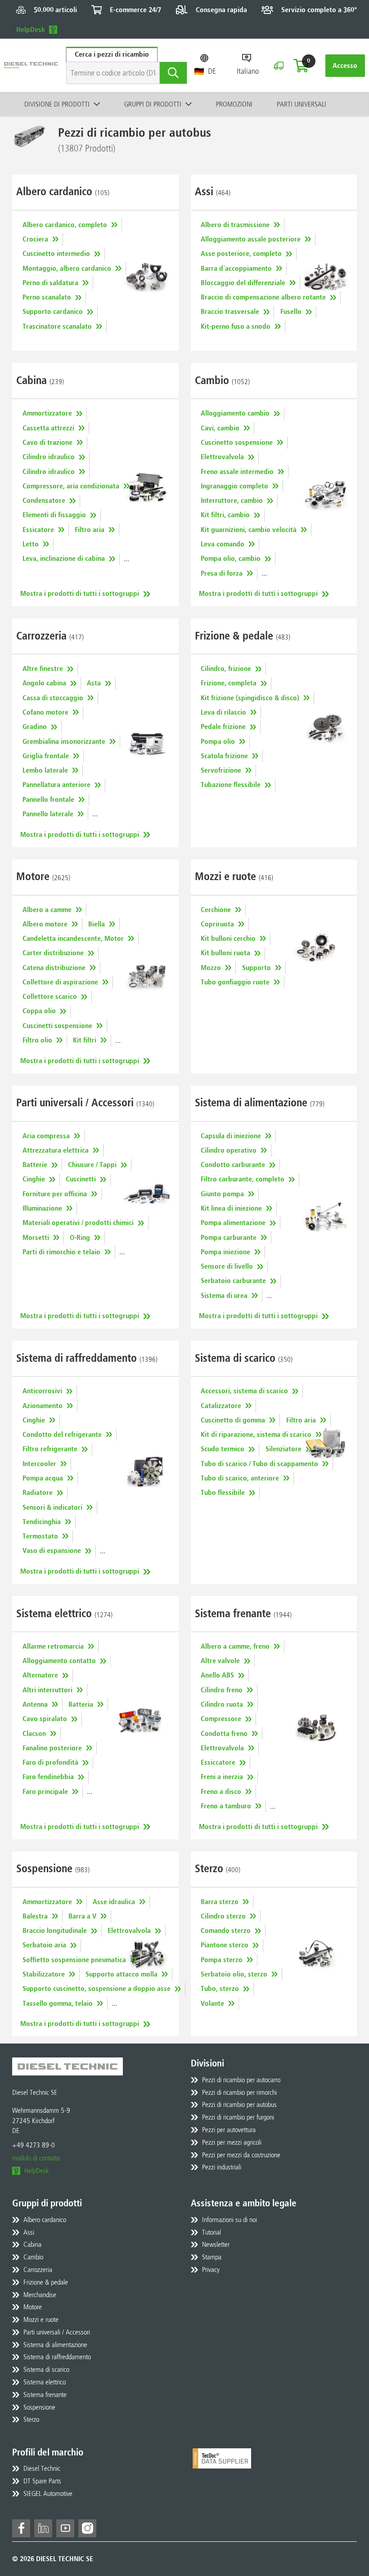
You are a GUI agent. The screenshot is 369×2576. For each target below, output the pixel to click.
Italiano (248, 71)
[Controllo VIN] (279, 66)
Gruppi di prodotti (153, 104)
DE (212, 71)
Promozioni (234, 104)
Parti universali (301, 104)
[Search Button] (173, 73)
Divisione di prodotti (57, 104)
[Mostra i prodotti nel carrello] (301, 66)
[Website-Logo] (31, 65)
